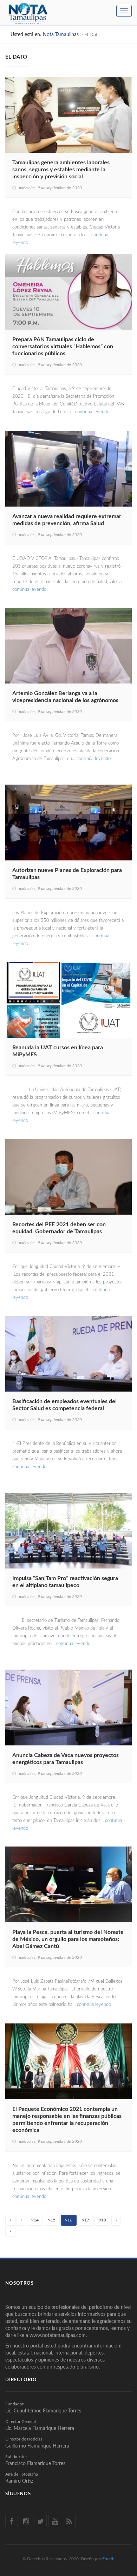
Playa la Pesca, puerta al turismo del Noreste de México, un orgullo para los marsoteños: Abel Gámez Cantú (68, 1939)
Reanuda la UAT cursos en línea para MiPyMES (58, 1051)
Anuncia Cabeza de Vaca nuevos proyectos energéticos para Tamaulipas (66, 1759)
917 (86, 2220)
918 (102, 2220)
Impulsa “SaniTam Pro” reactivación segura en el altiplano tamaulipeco (65, 1582)
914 (35, 2220)
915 (52, 2220)
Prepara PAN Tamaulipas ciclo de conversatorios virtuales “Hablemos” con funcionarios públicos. (63, 346)
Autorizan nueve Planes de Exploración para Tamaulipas (67, 874)
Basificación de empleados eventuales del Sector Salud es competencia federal (64, 1405)
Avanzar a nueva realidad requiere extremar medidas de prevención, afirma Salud (67, 520)
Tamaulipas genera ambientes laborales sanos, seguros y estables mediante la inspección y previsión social (61, 170)
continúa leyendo (92, 412)
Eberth (108, 2559)
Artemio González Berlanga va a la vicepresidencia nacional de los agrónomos (65, 697)
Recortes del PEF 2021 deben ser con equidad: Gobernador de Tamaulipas (59, 1228)
